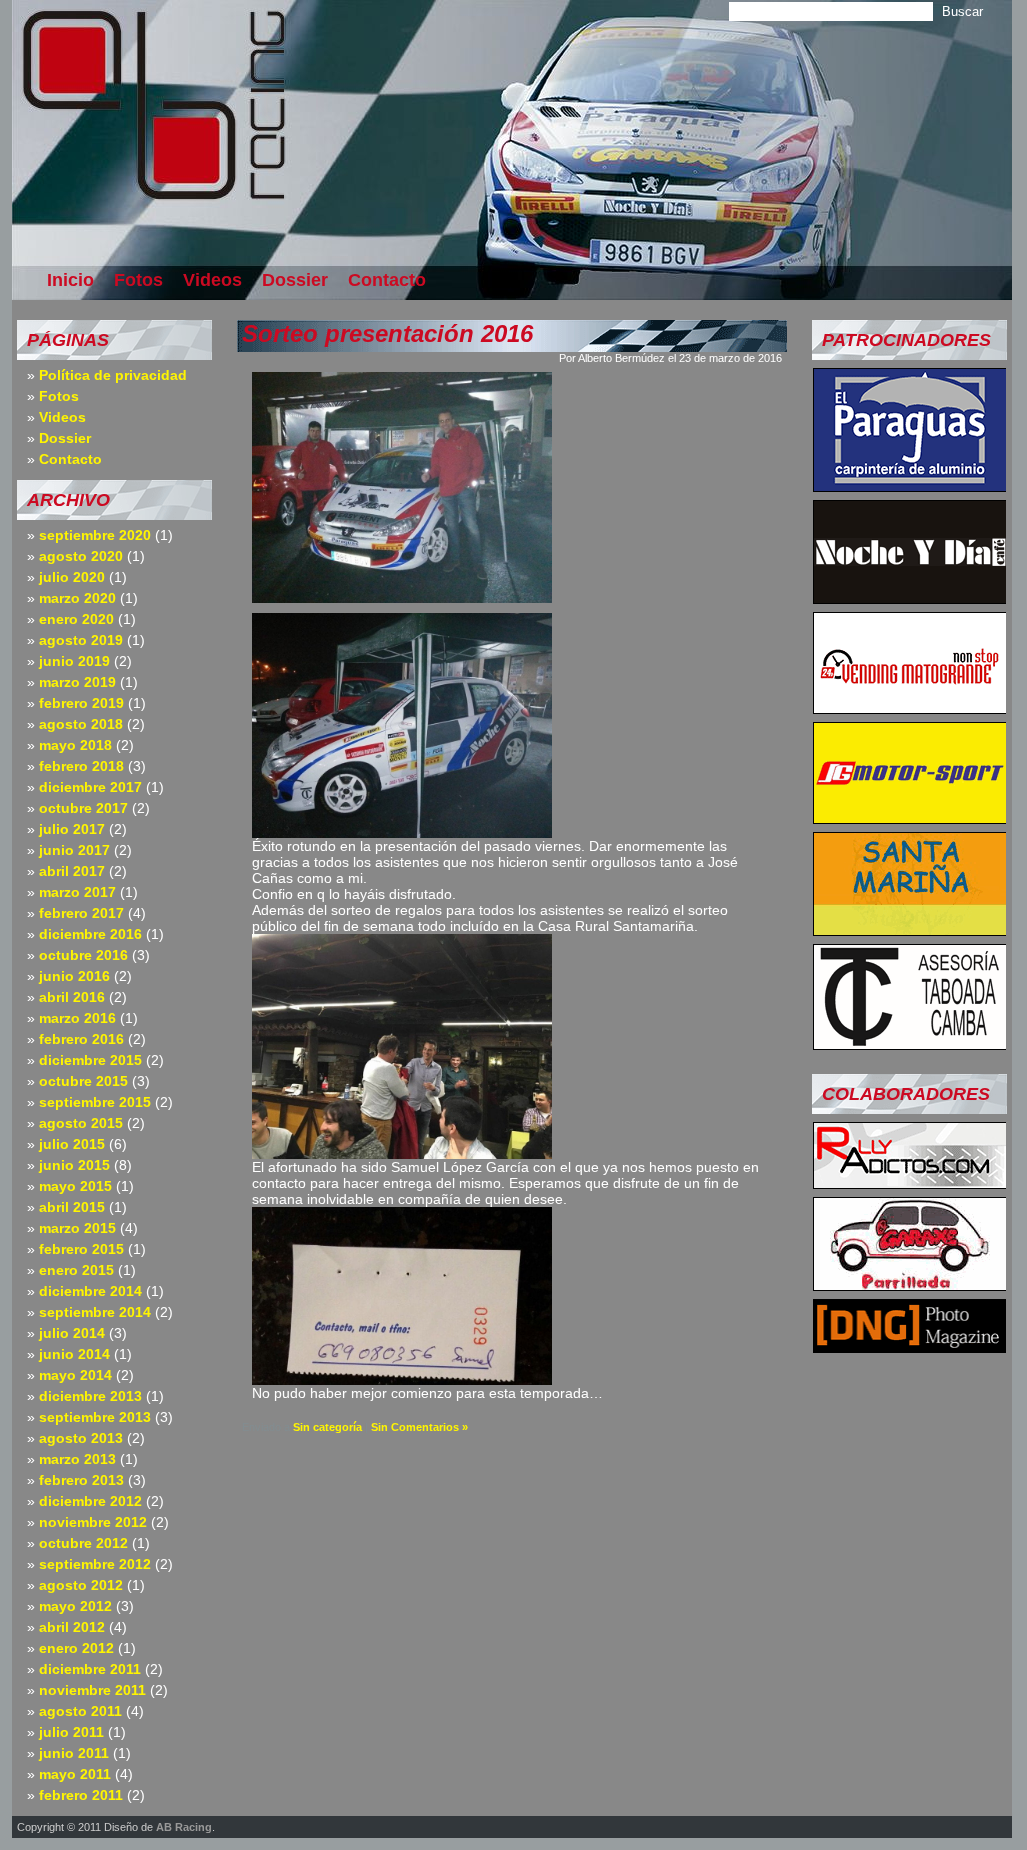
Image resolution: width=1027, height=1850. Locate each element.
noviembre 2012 (93, 1522)
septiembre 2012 (95, 1564)
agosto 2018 (81, 724)
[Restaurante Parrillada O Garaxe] (910, 1285)
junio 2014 (74, 1354)
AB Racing (184, 1827)
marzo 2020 (77, 598)
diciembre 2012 (90, 1501)
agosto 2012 (81, 1585)
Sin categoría (327, 1427)
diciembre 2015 (90, 1060)
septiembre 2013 (95, 1417)
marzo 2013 (77, 1459)
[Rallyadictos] (910, 1183)
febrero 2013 (81, 1480)
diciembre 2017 (90, 787)
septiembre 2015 (95, 1102)
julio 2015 (72, 1144)
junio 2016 (74, 976)
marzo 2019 (77, 682)
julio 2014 (72, 1333)
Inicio (70, 280)
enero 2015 (76, 1270)
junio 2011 (74, 1753)
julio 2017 (72, 829)
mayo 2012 (75, 1606)
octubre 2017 (83, 808)
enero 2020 (76, 619)
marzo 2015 (77, 1228)
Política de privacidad (113, 375)
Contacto (387, 280)
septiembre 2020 (95, 535)
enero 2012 (76, 1648)
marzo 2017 (77, 892)
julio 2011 (71, 1732)
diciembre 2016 (90, 934)
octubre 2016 (83, 955)
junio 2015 (74, 1165)
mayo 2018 (75, 745)
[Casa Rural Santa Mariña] (910, 930)
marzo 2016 (77, 1018)
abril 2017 (72, 871)
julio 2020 (72, 577)
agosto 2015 (81, 1123)
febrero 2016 (81, 1039)
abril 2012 (72, 1627)
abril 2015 (72, 1207)
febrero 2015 (81, 1249)
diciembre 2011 (90, 1669)
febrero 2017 (81, 913)
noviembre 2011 (92, 1690)
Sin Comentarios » (419, 1427)
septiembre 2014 (95, 1312)
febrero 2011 (81, 1795)
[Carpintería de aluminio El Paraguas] (910, 486)
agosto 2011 (80, 1711)
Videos (212, 280)
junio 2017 (74, 850)
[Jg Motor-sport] (910, 818)
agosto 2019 (81, 640)
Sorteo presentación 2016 (387, 333)
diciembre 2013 (90, 1396)
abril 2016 (72, 997)
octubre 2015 (83, 1081)
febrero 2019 (81, 703)
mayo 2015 (75, 1186)
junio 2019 (74, 661)
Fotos (138, 280)
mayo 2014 (75, 1375)
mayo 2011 (75, 1774)
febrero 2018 (81, 766)
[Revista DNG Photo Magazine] (910, 1347)
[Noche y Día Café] (910, 598)
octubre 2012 (83, 1543)
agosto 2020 (81, 556)
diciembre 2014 (90, 1291)
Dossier (295, 280)
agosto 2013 (81, 1438)
